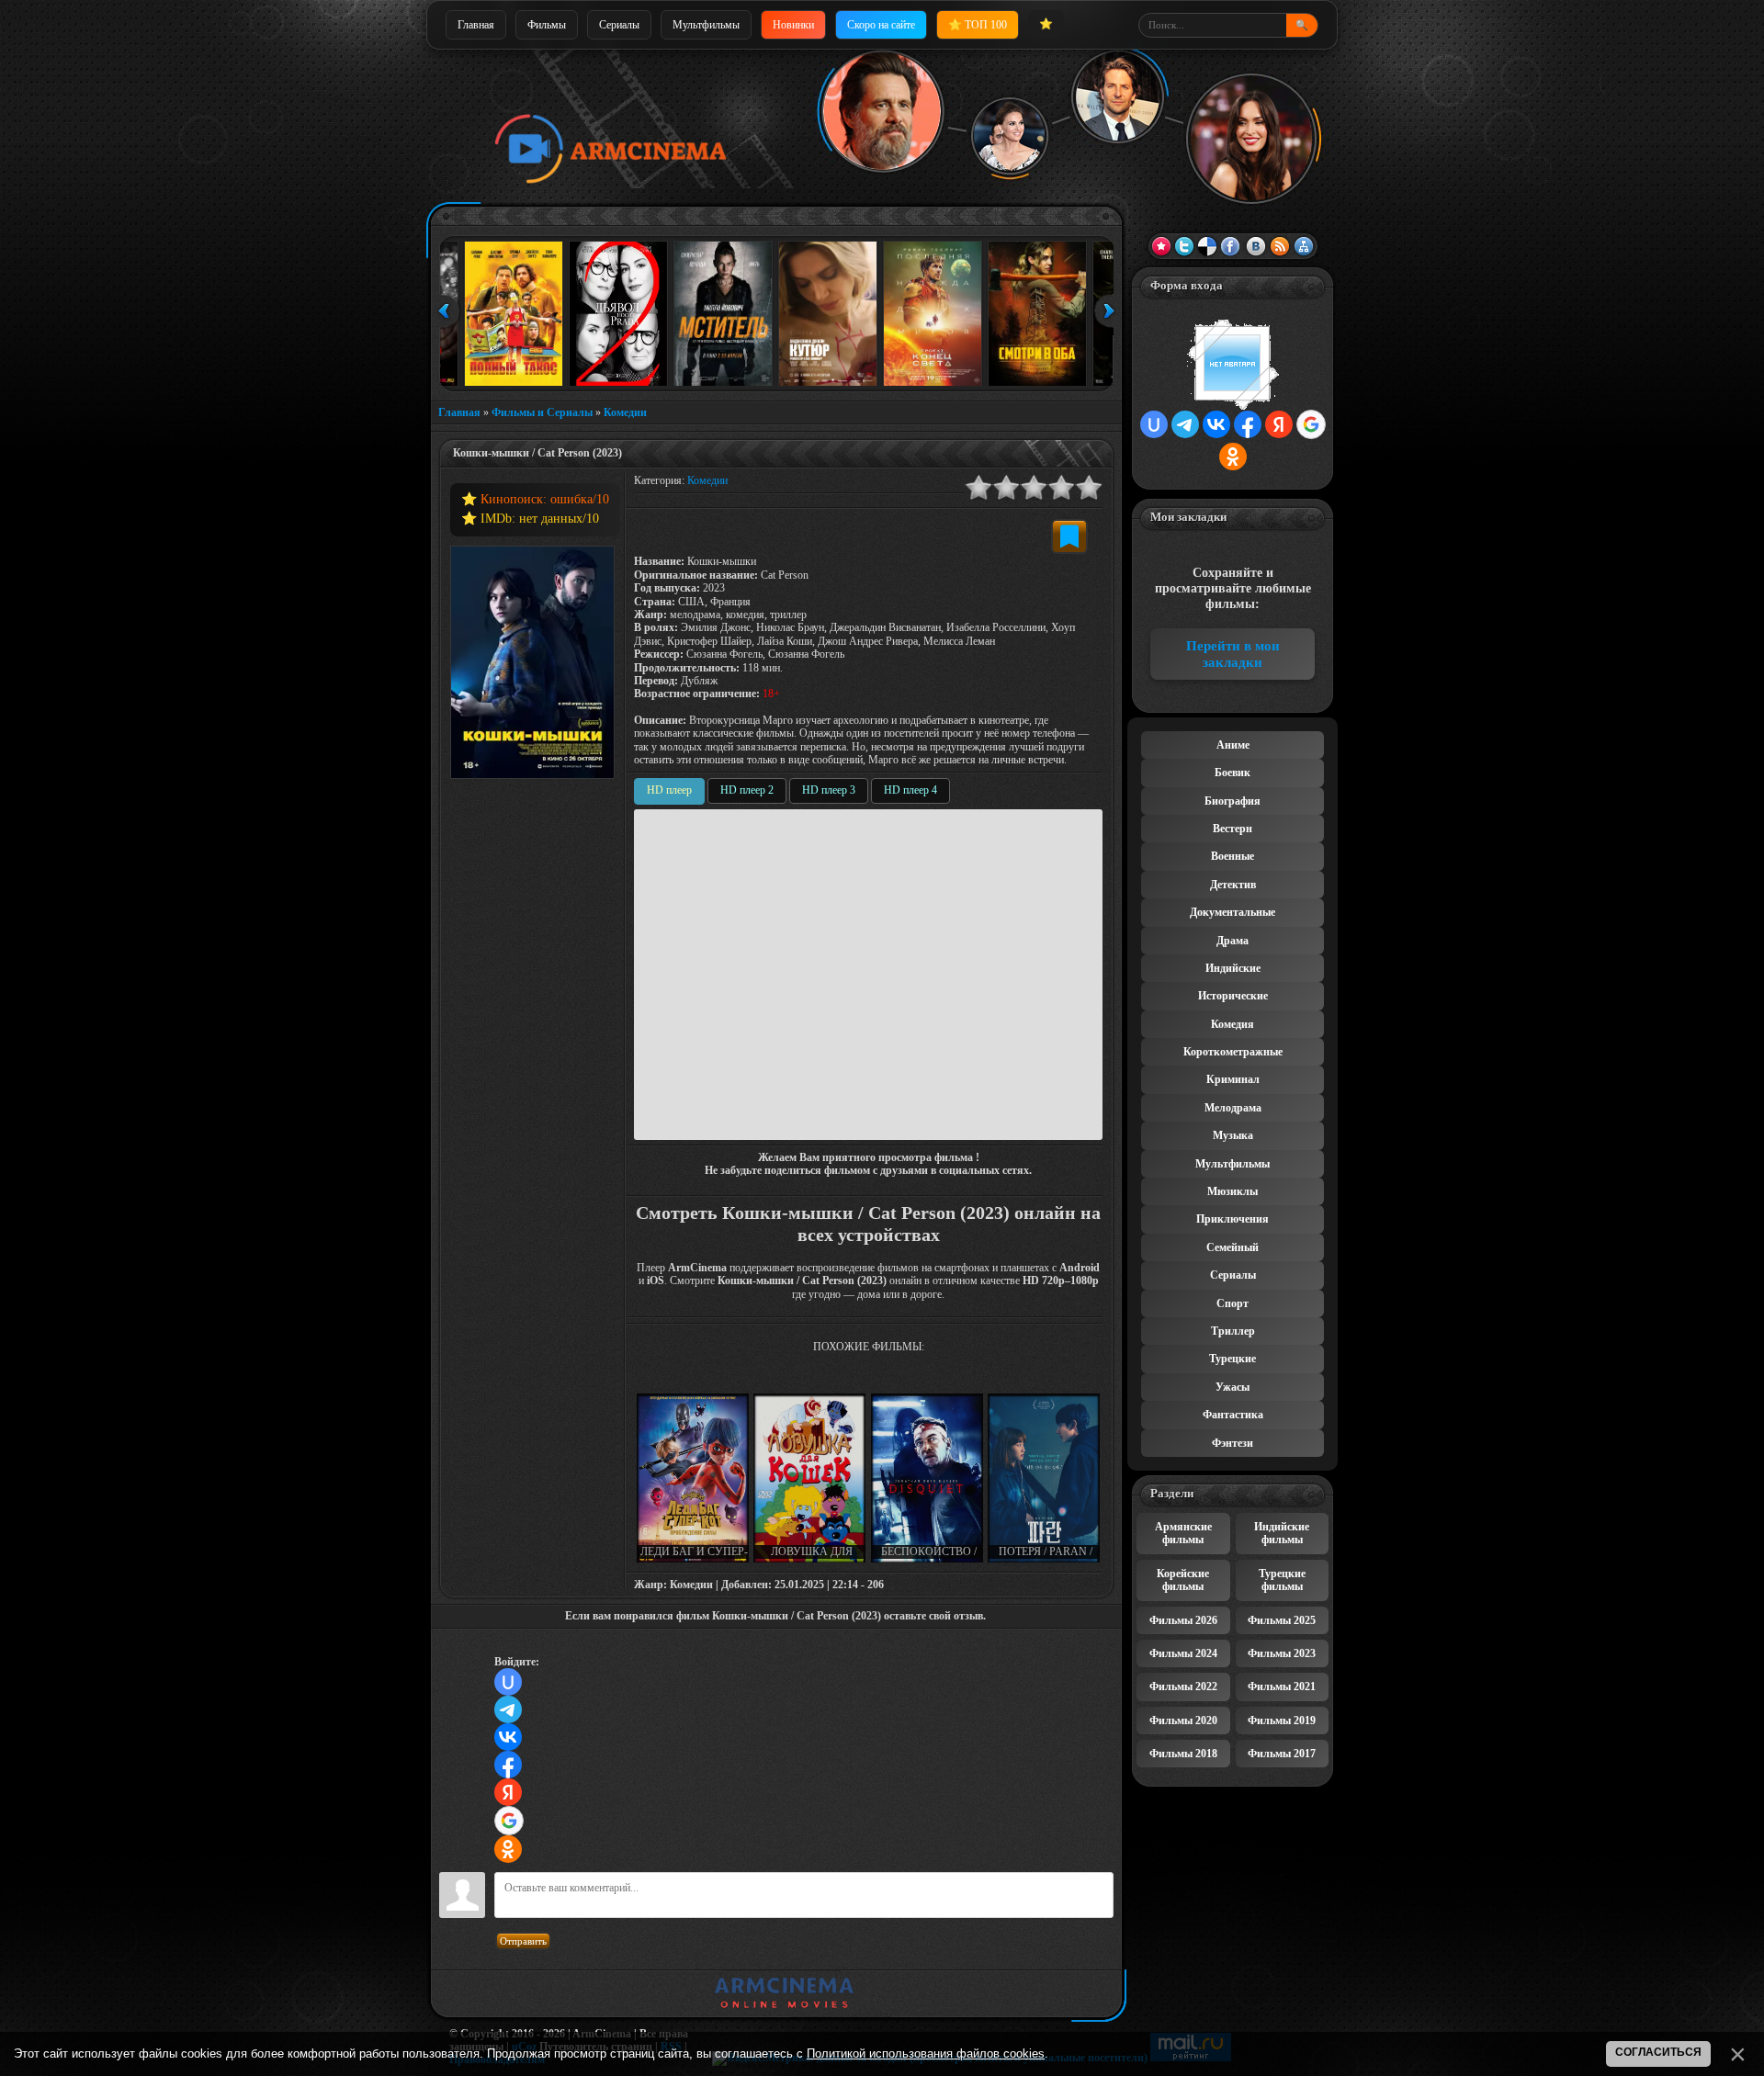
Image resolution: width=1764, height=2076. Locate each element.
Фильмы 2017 (1282, 1754)
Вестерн (1233, 829)
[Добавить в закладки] (1069, 536)
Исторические (1233, 996)
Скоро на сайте (881, 25)
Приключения (1233, 1219)
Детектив (1233, 885)
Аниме (1233, 745)
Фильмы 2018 (1183, 1754)
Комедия (1233, 1024)
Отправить (523, 1941)
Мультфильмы (706, 25)
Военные (1233, 856)
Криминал (1233, 1079)
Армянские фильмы (1183, 1533)
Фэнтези (1233, 1443)
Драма (1233, 941)
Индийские (1233, 968)
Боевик (1233, 773)
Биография (1233, 801)
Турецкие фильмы (1282, 1580)
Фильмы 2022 (1183, 1687)
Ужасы (1233, 1387)
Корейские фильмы (1183, 1580)
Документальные (1233, 912)
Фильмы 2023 (1282, 1653)
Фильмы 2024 (1183, 1653)
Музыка (1233, 1135)
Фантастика (1233, 1415)
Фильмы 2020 (1183, 1721)
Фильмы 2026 (1183, 1620)
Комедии (625, 412)
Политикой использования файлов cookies (926, 2053)
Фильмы (547, 25)
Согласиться (1658, 2052)
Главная (476, 25)
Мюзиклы (1233, 1191)
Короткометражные (1233, 1052)
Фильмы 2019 (1282, 1721)
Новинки (793, 25)
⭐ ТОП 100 (978, 25)
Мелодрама (1233, 1108)
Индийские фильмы (1282, 1533)
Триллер (1233, 1331)
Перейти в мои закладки (1233, 654)
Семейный (1233, 1247)
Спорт (1233, 1303)
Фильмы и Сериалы (542, 412)
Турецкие (1233, 1359)
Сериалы (619, 25)
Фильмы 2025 (1282, 1620)
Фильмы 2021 (1282, 1687)
